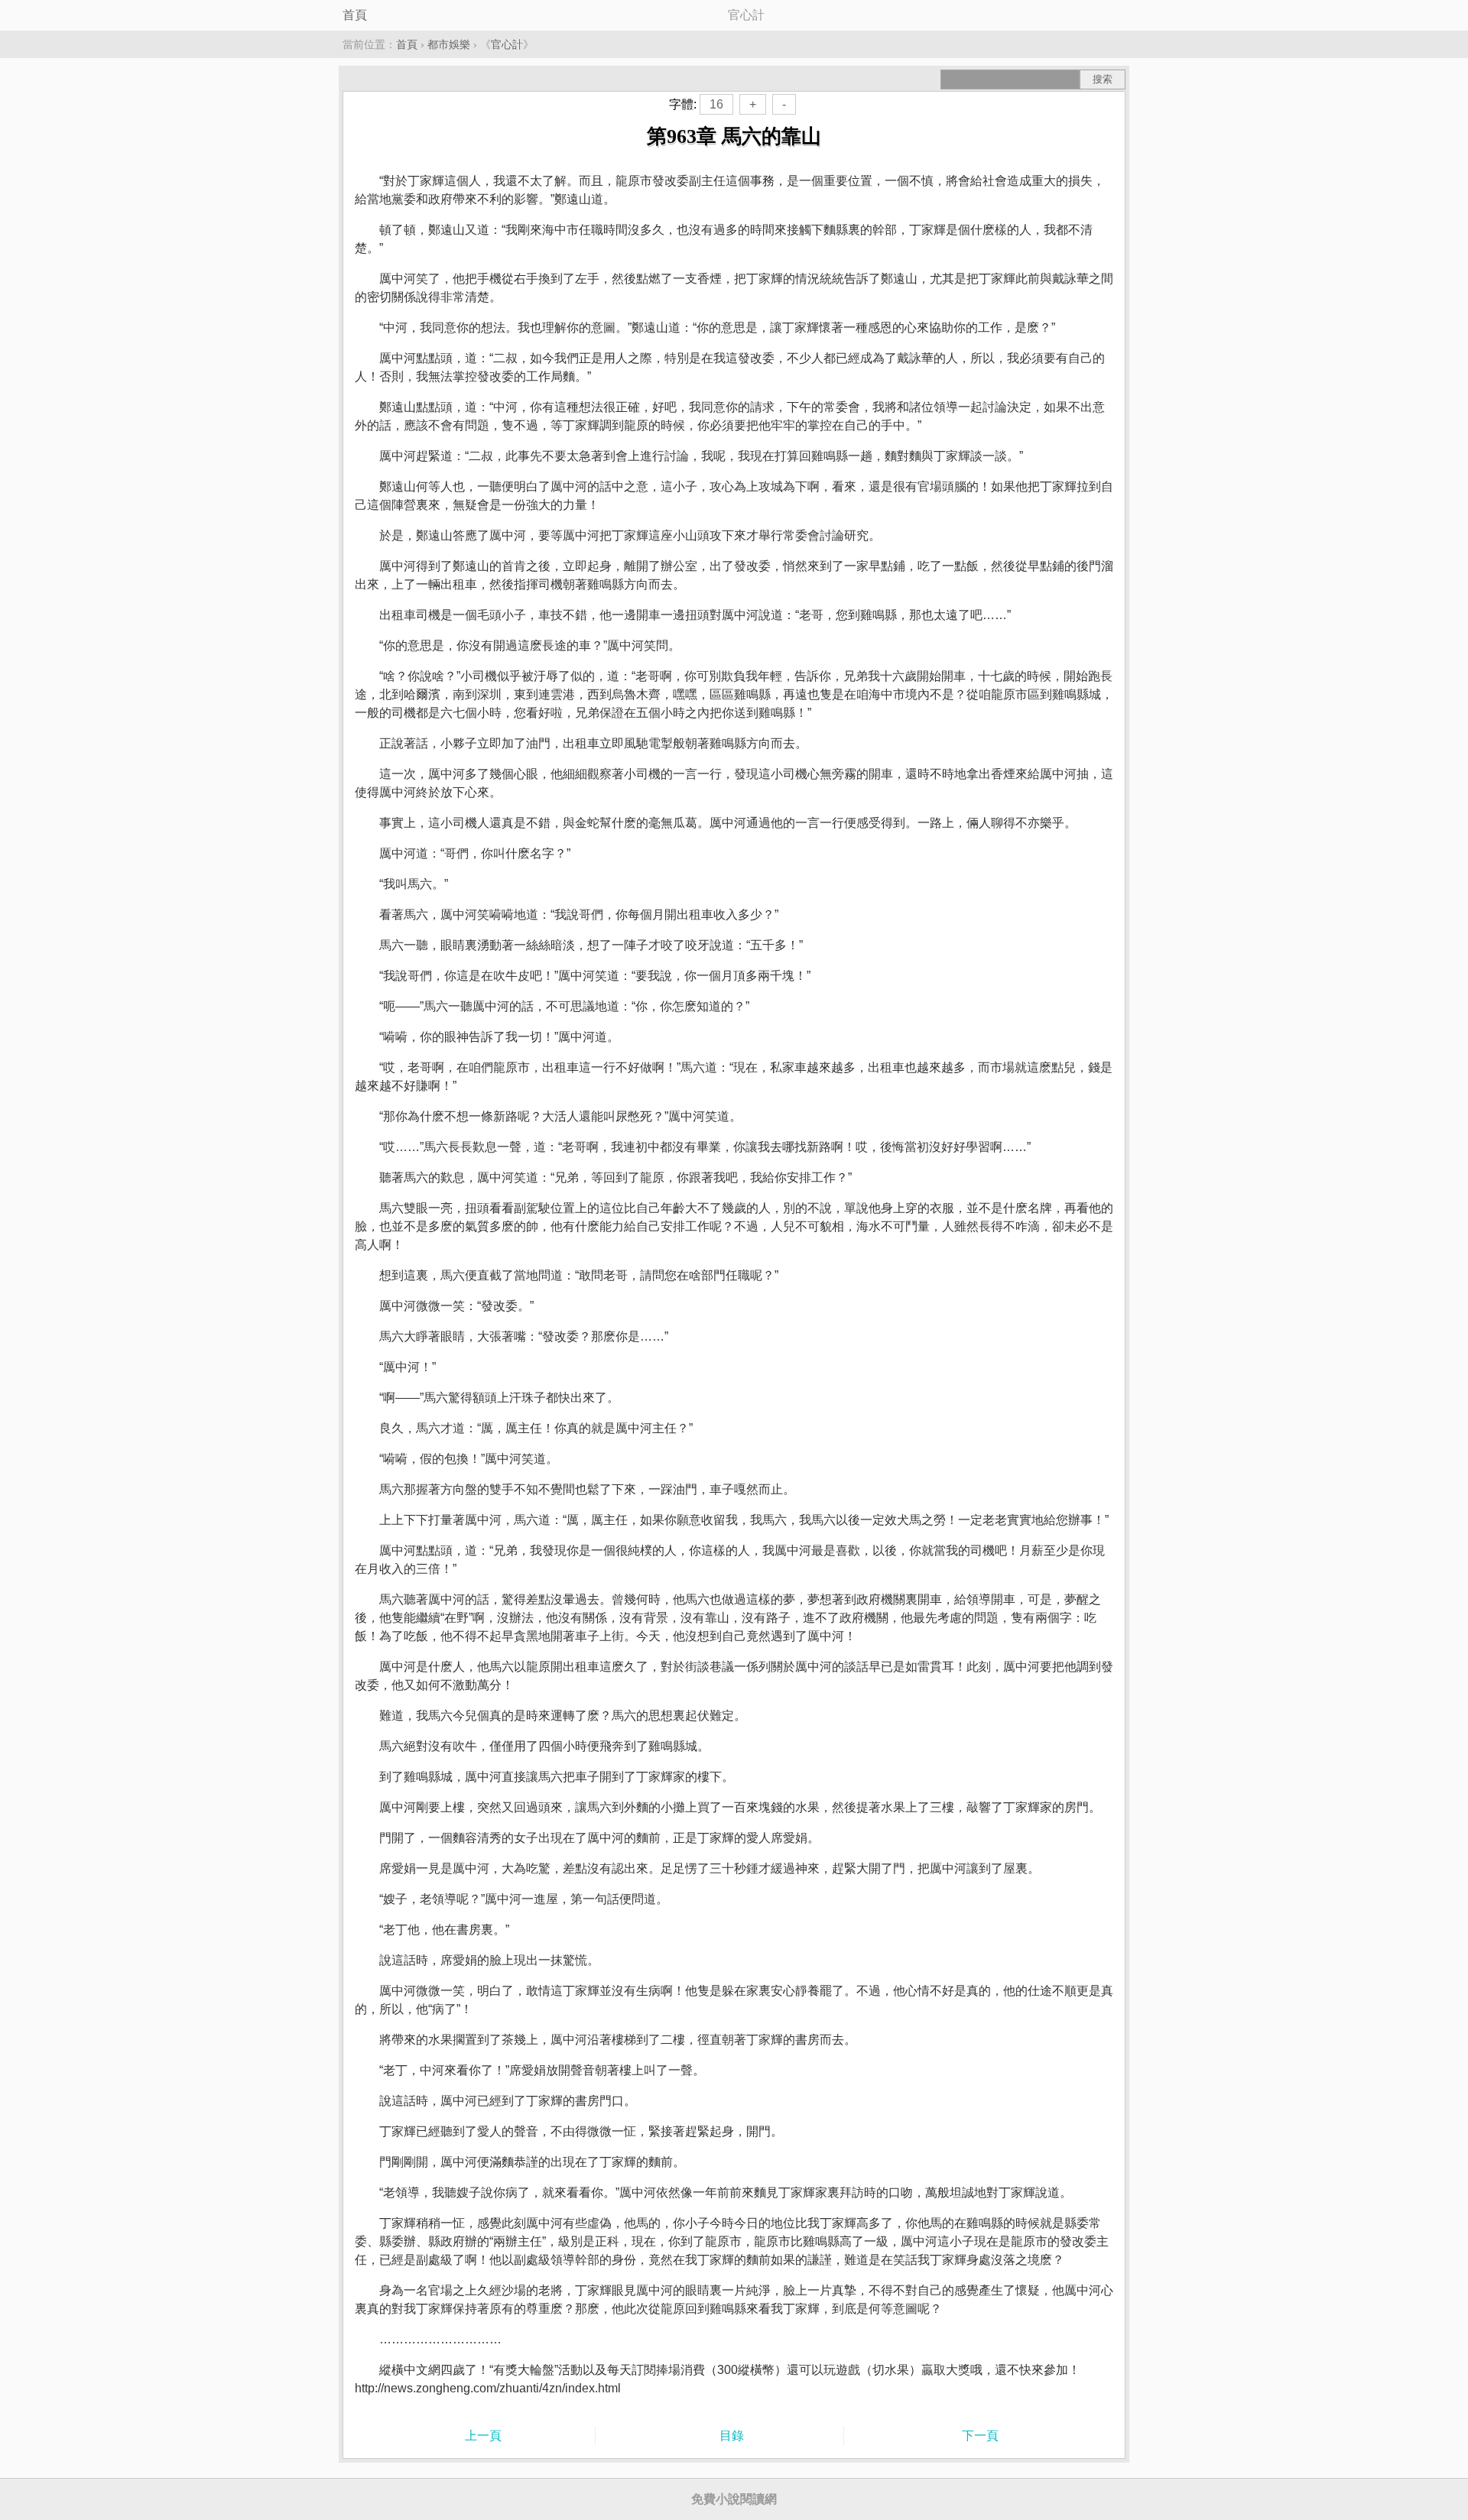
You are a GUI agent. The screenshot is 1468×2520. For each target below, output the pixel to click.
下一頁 (980, 2436)
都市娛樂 (449, 44)
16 (716, 104)
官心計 (507, 44)
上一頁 (483, 2436)
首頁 (355, 15)
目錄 (732, 2436)
